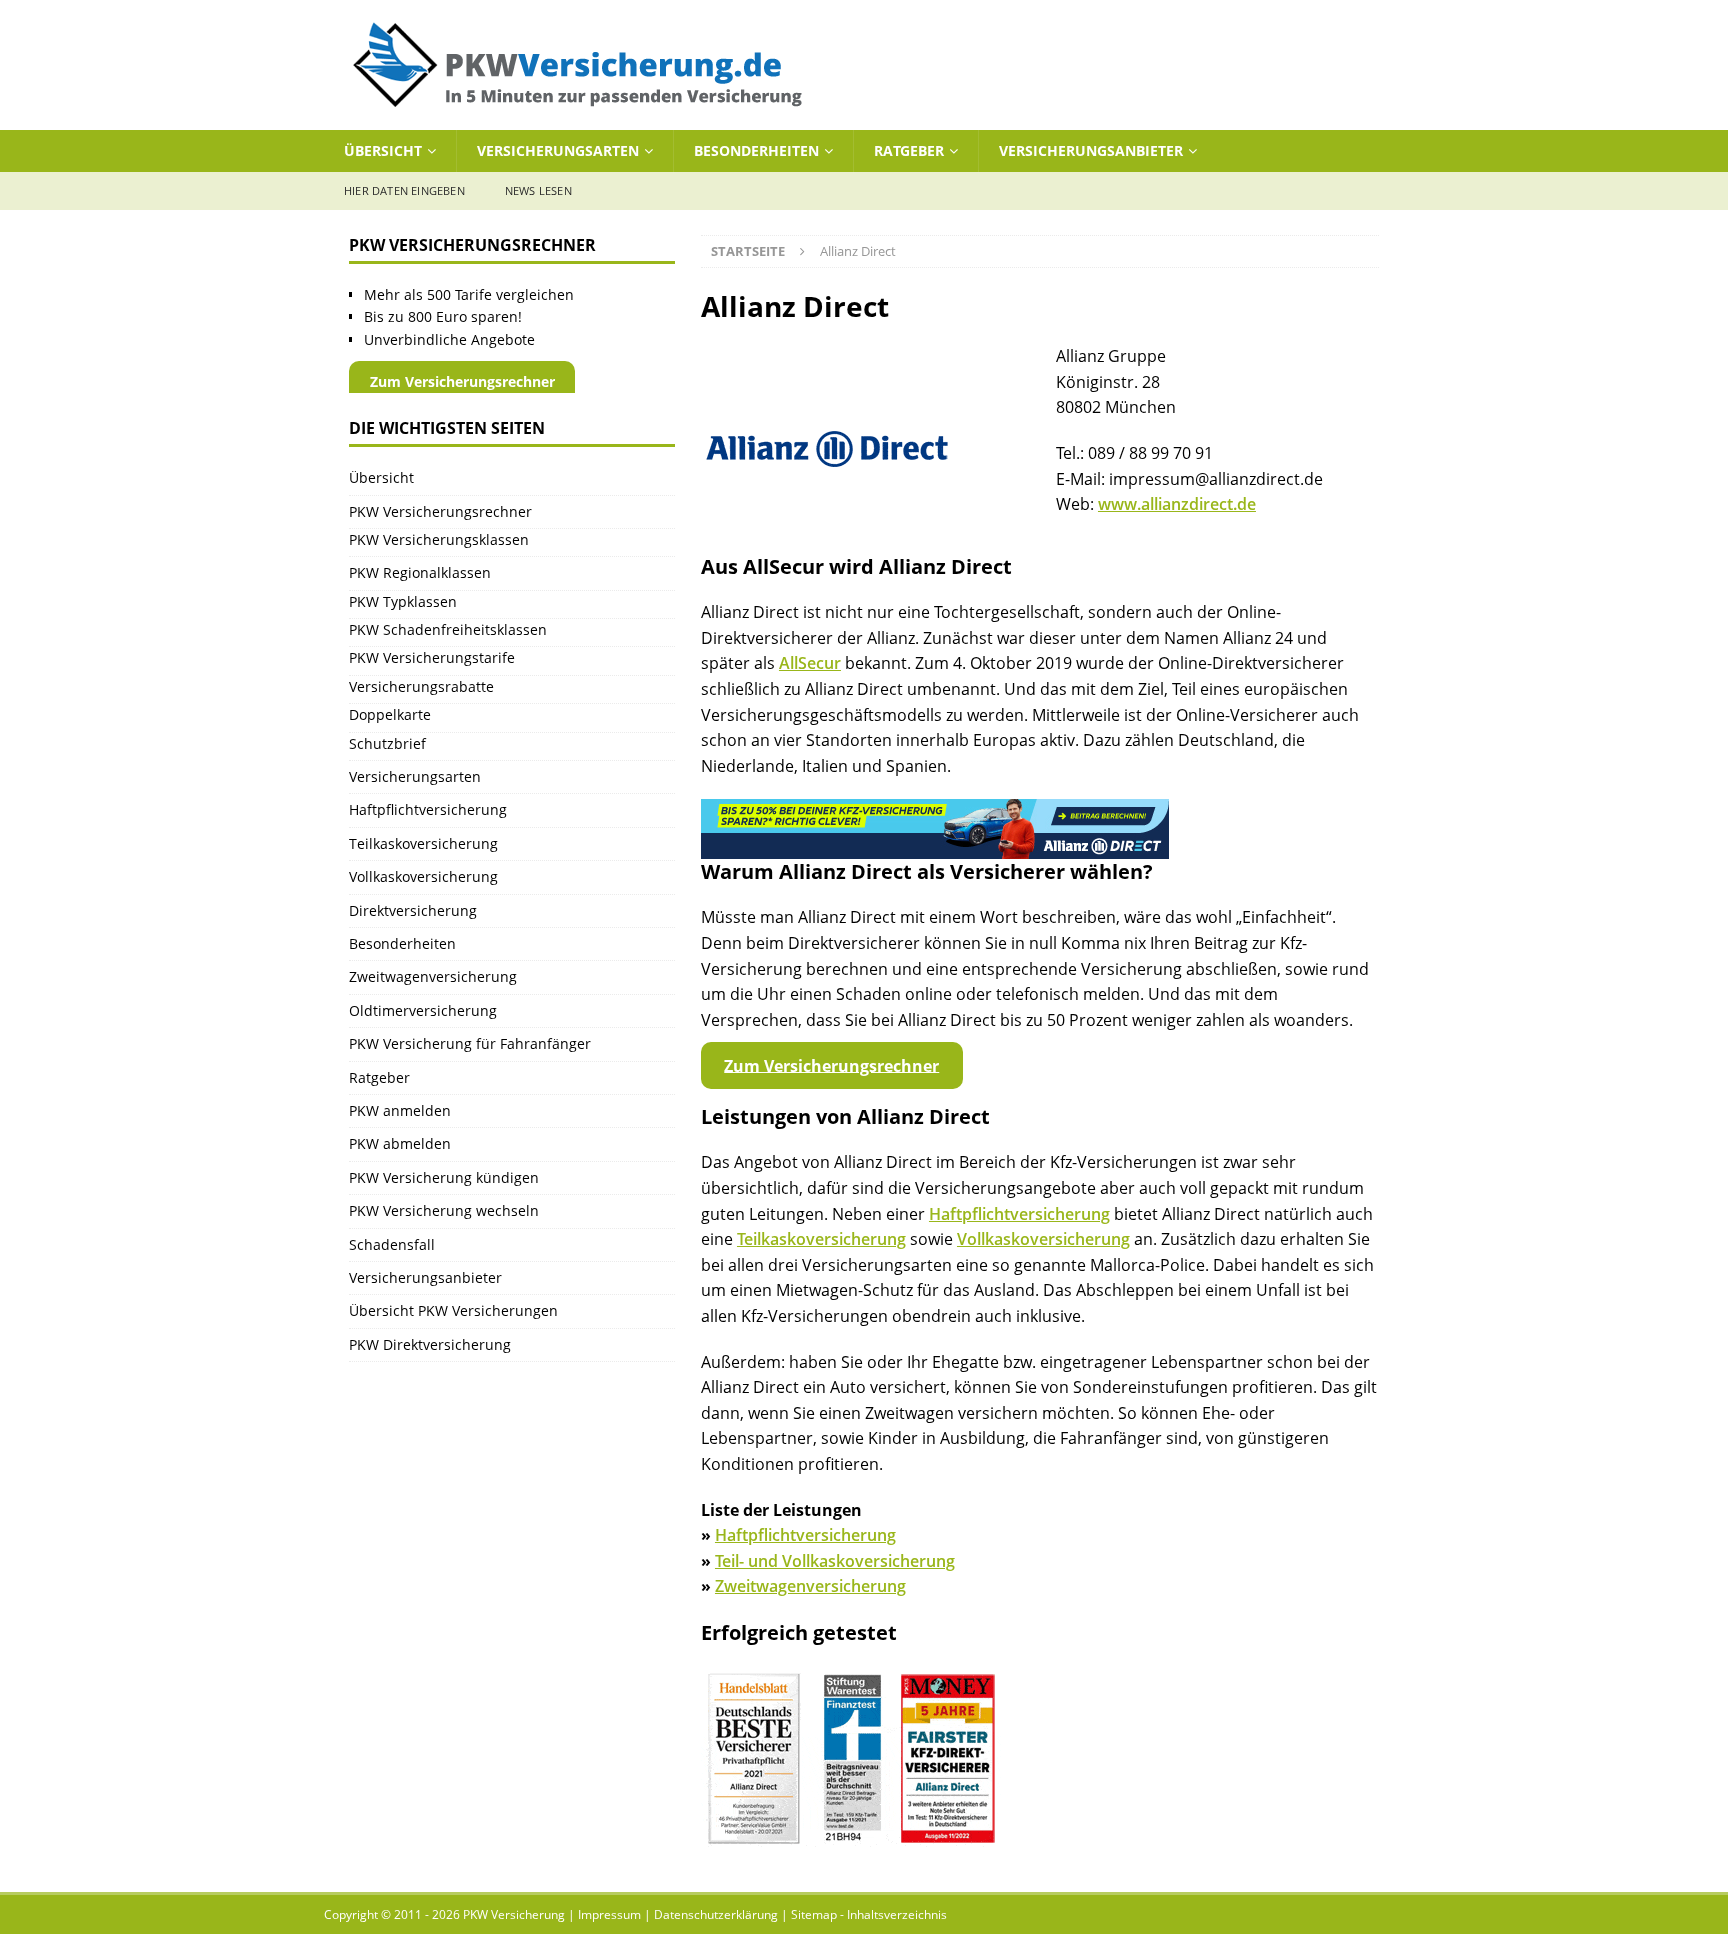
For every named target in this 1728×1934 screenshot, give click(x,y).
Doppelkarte (390, 714)
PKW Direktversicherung (430, 1344)
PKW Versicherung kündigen (444, 1177)
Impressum (609, 1914)
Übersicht (383, 150)
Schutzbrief (387, 743)
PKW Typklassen (403, 601)
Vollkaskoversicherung (1043, 1239)
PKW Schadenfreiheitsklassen (448, 629)
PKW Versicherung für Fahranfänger (470, 1043)
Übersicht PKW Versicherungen (453, 1310)
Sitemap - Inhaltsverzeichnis (869, 1914)
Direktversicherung (413, 910)
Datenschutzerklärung (716, 1914)
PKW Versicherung (514, 1914)
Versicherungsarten (558, 150)
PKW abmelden (400, 1143)
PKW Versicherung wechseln (444, 1210)
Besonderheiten (756, 150)
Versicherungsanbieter (1091, 150)
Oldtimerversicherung (423, 1010)
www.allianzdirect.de (1177, 504)
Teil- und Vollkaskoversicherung (835, 1561)
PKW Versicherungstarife (432, 657)
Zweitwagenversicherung (810, 1586)
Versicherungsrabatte (421, 686)
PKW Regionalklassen (420, 572)
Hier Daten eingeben (404, 190)
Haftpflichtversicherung (1019, 1214)
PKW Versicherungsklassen (439, 539)
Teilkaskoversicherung (821, 1239)
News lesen (538, 190)
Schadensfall (392, 1244)
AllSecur (810, 663)
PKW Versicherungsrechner (440, 511)
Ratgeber (909, 150)
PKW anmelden (400, 1110)
